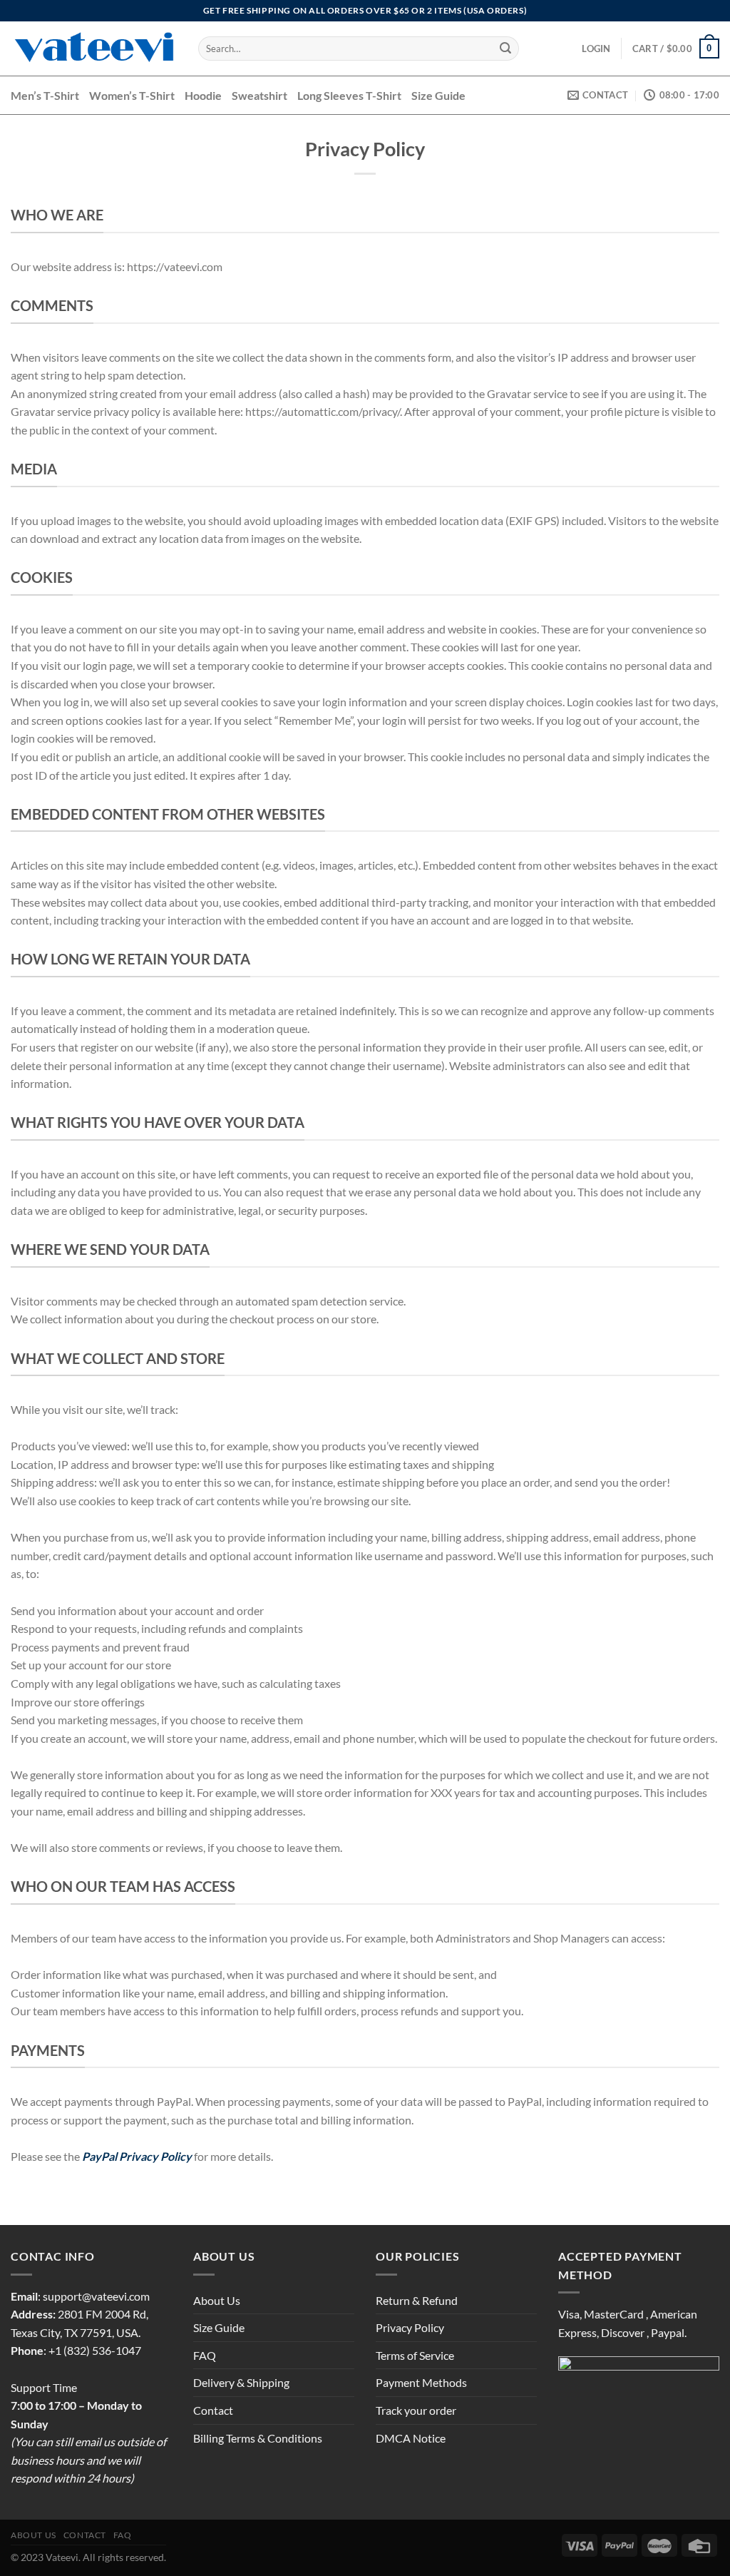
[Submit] (505, 49)
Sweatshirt (259, 95)
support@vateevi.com (96, 2296)
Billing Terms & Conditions (258, 2438)
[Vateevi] (94, 49)
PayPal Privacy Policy (137, 2156)
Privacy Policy (410, 2327)
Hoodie (203, 95)
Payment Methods (421, 2382)
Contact (213, 2410)
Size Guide (438, 95)
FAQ (205, 2355)
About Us (217, 2300)
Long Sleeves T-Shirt (349, 95)
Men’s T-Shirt (45, 95)
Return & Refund (417, 2300)
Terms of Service (415, 2355)
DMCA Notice (411, 2438)
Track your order (416, 2410)
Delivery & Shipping (241, 2382)
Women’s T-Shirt (132, 95)
